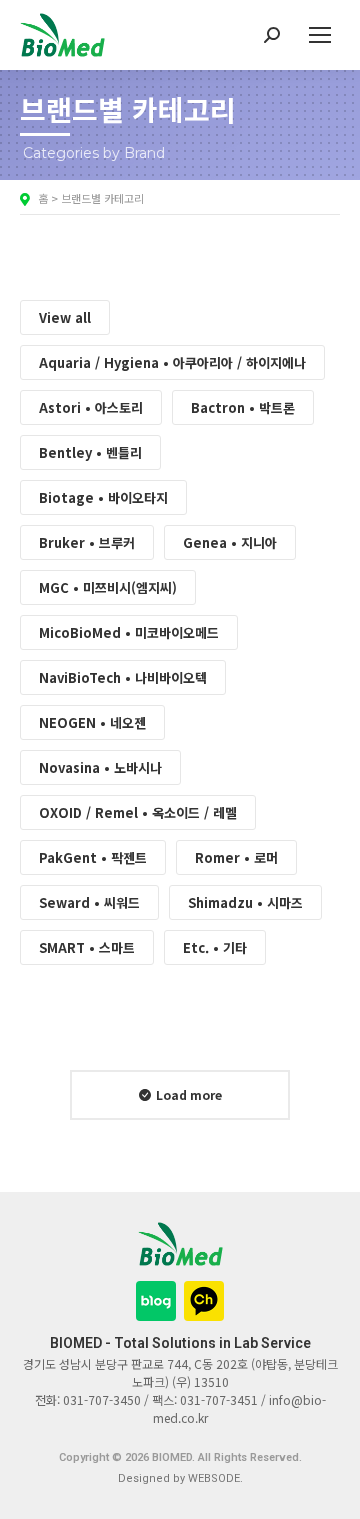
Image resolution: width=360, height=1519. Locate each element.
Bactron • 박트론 (243, 407)
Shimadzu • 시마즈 (245, 902)
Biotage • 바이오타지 (103, 497)
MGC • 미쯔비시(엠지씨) (108, 587)
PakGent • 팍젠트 (93, 857)
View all (65, 317)
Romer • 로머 (236, 857)
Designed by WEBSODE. (180, 1478)
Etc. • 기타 (215, 947)
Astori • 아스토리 (91, 407)
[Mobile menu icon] (320, 35)
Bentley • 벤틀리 (90, 452)
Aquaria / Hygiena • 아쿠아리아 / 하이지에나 (172, 362)
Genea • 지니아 (230, 542)
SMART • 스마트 (87, 947)
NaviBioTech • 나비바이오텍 (123, 677)
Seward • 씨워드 (89, 902)
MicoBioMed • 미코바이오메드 (129, 632)
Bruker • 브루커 (87, 542)
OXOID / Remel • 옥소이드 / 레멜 (138, 812)
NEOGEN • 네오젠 (92, 722)
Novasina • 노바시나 (100, 767)
